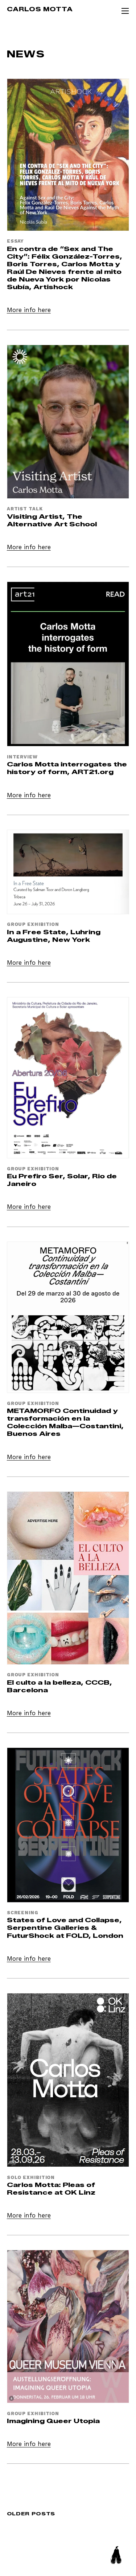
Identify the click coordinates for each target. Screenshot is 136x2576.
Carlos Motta (40, 9)
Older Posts (31, 2514)
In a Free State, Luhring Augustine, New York (54, 936)
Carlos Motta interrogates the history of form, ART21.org (67, 768)
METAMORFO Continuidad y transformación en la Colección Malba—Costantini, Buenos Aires (65, 1422)
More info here (29, 310)
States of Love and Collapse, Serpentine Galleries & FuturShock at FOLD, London (65, 1927)
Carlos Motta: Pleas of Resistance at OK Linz (51, 2188)
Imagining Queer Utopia (53, 2421)
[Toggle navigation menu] (125, 11)
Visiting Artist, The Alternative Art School (52, 520)
